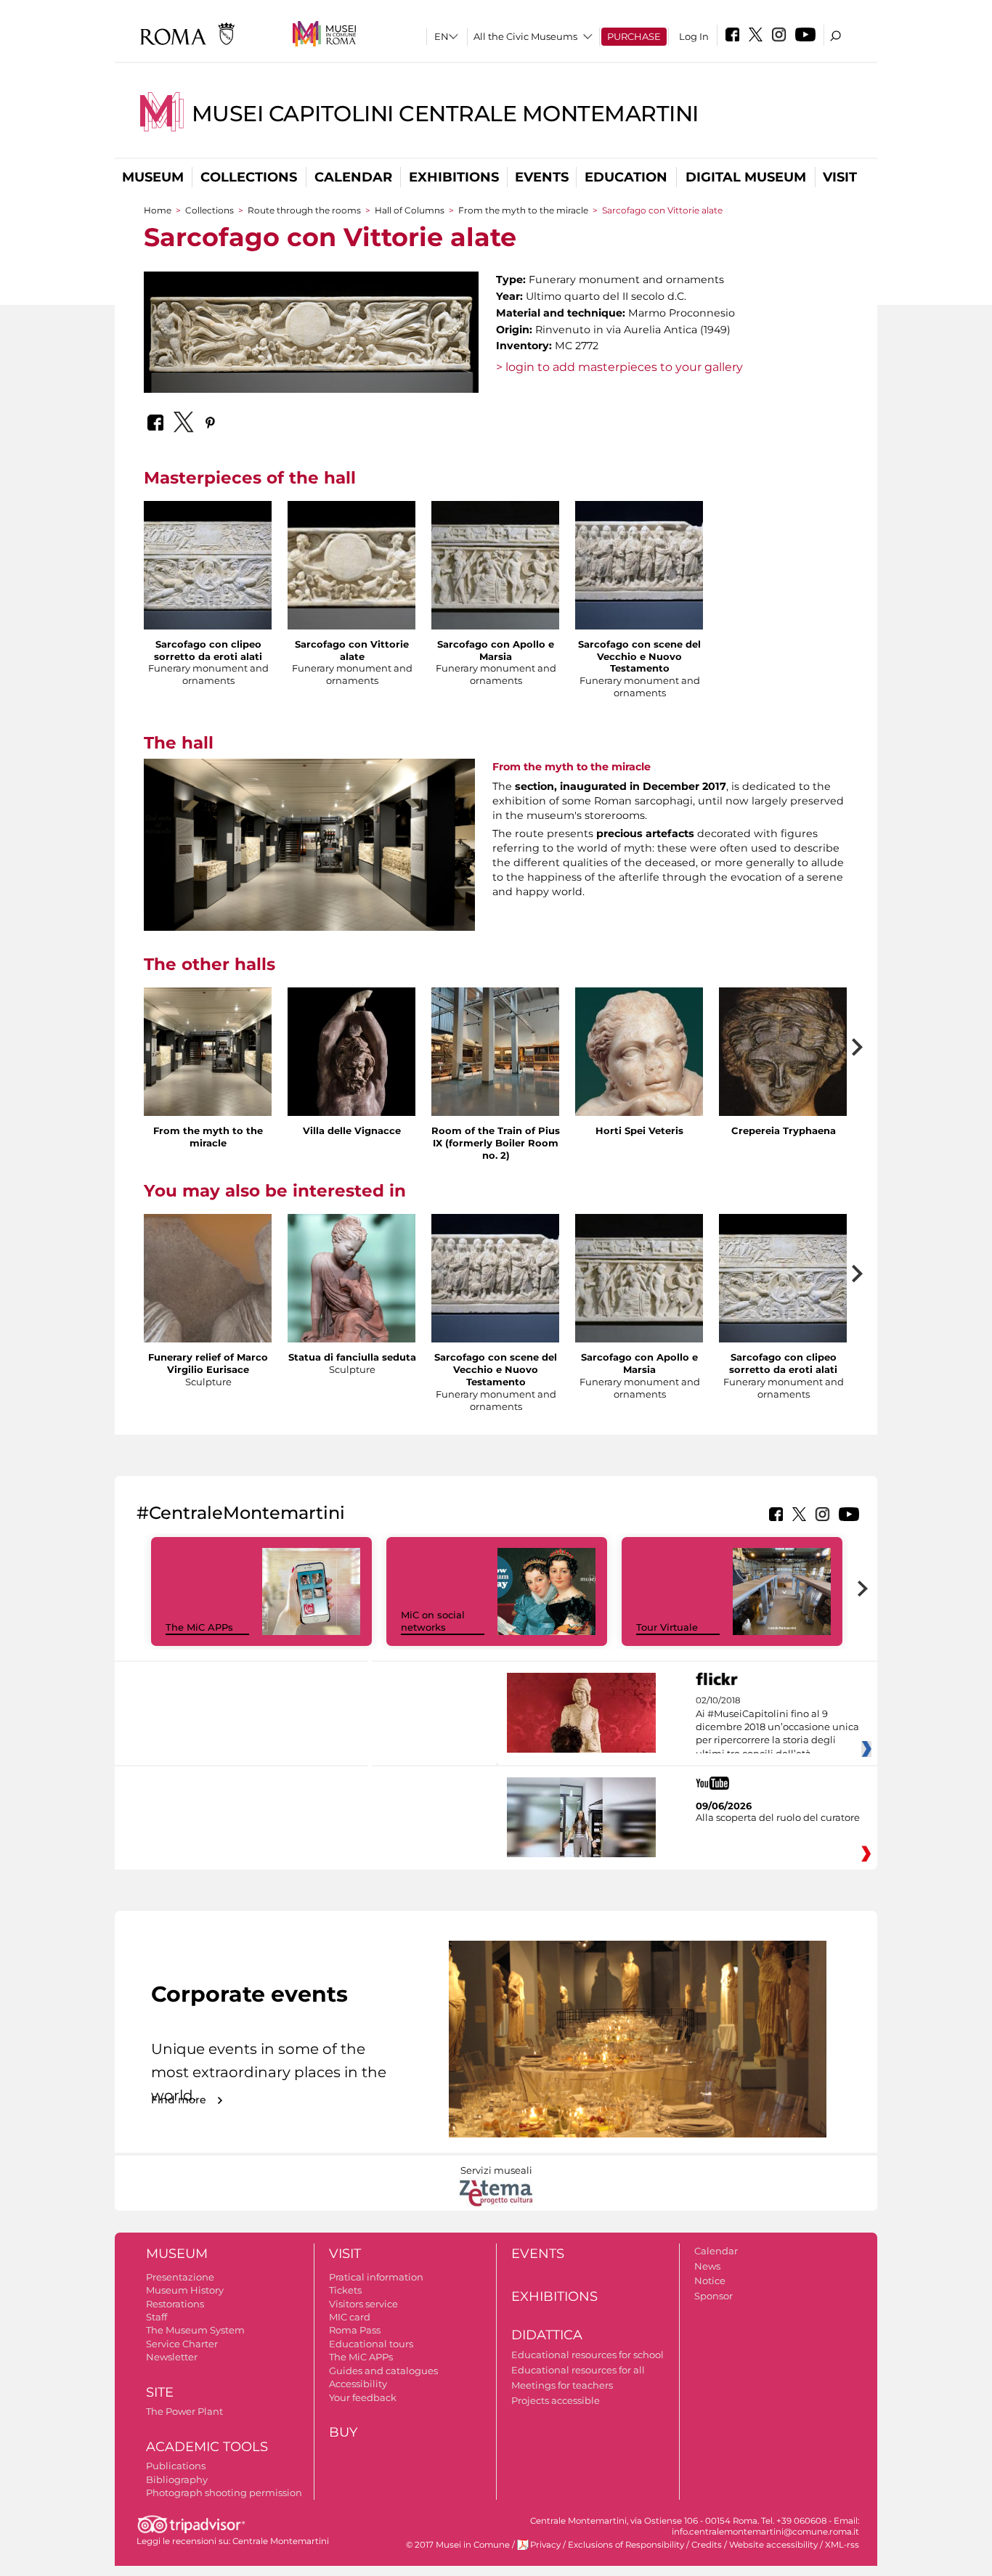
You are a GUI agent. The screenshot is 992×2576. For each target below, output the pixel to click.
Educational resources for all (578, 2370)
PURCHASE (634, 36)
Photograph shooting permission (224, 2493)
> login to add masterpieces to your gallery (619, 367)
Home (158, 210)
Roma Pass (355, 2330)
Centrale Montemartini (281, 2541)
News (707, 2266)
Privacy (545, 2545)
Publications (176, 2466)
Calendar (353, 177)
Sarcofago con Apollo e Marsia (496, 650)
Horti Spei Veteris (639, 1130)
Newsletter (172, 2357)
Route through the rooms (304, 210)
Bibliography (177, 2479)
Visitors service (363, 2304)
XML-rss (842, 2545)
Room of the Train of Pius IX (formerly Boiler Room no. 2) (496, 1143)
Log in (694, 36)
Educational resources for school (588, 2355)
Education (626, 177)
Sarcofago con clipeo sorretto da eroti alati (208, 650)
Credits (707, 2545)
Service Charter (182, 2344)
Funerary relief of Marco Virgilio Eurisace (208, 1363)
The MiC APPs (199, 1627)
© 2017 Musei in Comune (458, 2545)
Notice (710, 2281)
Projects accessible (556, 2400)
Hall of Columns (410, 210)
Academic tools (207, 2447)
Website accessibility (773, 2545)
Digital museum (746, 177)
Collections (249, 177)
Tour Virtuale (667, 1627)
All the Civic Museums (525, 36)
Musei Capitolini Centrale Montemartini (445, 114)
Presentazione (180, 2277)
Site (160, 2392)
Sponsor (713, 2296)
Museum (153, 177)
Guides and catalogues (383, 2371)
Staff (156, 2317)
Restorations (175, 2304)
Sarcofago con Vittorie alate (352, 650)
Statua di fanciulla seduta (352, 1357)
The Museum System (195, 2330)
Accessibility (358, 2384)
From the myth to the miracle (523, 210)
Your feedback (363, 2397)
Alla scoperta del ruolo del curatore (778, 1817)
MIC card (350, 2317)
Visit (840, 177)
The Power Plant (184, 2411)
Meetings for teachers (562, 2385)
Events (542, 177)
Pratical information (376, 2277)
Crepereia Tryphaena (784, 1130)
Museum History (185, 2290)
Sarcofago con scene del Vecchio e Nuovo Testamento (639, 656)
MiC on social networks (433, 1621)
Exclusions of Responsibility (626, 2545)
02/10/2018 (777, 1727)
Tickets (345, 2290)
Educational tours (371, 2344)
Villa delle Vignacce (352, 1130)
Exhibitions (454, 177)
